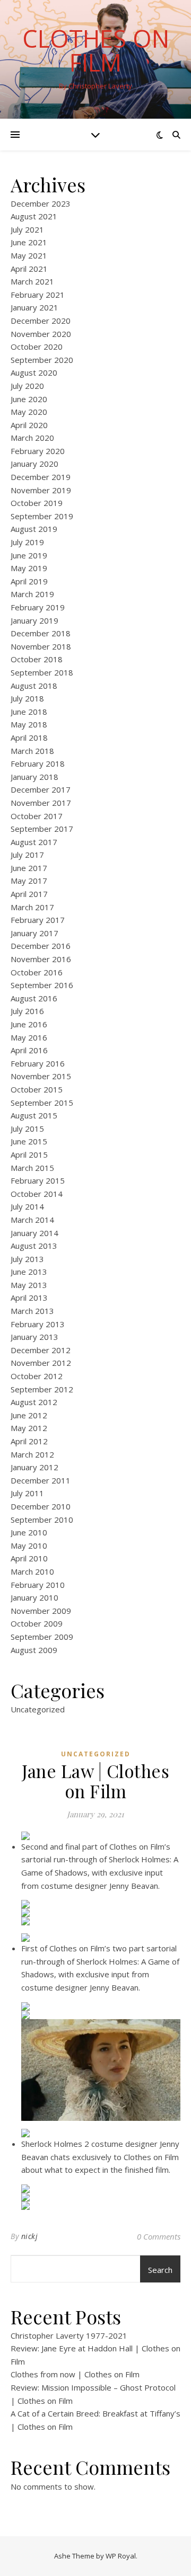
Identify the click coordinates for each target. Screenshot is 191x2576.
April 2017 (29, 894)
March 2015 (32, 1168)
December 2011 (41, 1480)
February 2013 (38, 1324)
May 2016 (29, 1037)
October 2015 (37, 1089)
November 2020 (41, 334)
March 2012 (32, 1454)
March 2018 (32, 751)
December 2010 (41, 1506)
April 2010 (29, 1558)
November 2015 (41, 1076)
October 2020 (37, 347)
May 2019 (29, 568)
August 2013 (34, 1246)
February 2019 (38, 607)
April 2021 (29, 269)
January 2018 (34, 777)
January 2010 (34, 1597)
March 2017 (32, 907)
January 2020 (34, 464)
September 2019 (42, 516)
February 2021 (38, 295)
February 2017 (38, 920)
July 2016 (27, 1011)
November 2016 (41, 959)
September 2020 (42, 360)
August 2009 (34, 1650)
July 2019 (27, 542)
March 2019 (32, 594)
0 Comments (159, 2236)
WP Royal (121, 2556)
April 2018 (29, 738)
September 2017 (42, 829)
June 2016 (29, 1024)
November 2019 (41, 490)
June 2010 (29, 1532)
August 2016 (34, 998)
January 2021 (34, 307)
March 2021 (32, 281)
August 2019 (34, 529)
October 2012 (37, 1376)
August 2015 (34, 1115)
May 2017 (29, 881)
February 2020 (38, 451)
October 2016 (37, 972)
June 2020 (29, 399)
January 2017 (34, 933)
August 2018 (34, 686)
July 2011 (27, 1493)
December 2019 (41, 477)
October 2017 (37, 816)
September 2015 (42, 1103)
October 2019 (37, 503)
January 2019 (34, 620)
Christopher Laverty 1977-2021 (69, 2335)
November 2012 (41, 1363)
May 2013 (29, 1285)
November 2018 (41, 646)
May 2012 (29, 1428)
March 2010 (32, 1571)
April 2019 (29, 581)
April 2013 (29, 1298)
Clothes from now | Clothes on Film (75, 2374)
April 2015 (29, 1154)
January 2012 (34, 1467)
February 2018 (38, 763)
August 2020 (34, 372)
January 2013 (34, 1337)
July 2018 (27, 698)
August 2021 (34, 216)
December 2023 (41, 203)
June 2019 (29, 555)
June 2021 (29, 242)
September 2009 (42, 1637)
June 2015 (29, 1141)
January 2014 (34, 1233)
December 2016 (41, 946)
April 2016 (29, 1050)
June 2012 (29, 1415)
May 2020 (29, 412)
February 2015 (38, 1180)
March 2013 (32, 1311)
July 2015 (27, 1129)
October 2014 (37, 1194)
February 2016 (38, 1063)
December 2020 (41, 321)
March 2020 (32, 438)
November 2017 (41, 803)
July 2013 (27, 1259)
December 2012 (41, 1350)
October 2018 (37, 659)
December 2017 (41, 789)
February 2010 (38, 1585)
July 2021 (27, 229)
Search (160, 2270)
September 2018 (42, 672)
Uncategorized (38, 1709)
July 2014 (27, 1206)
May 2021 (29, 255)
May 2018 (29, 724)
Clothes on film (96, 50)
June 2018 (29, 712)
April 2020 (29, 425)
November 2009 (41, 1611)
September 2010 (42, 1520)
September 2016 (42, 985)
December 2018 (41, 633)
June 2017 (29, 868)
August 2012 (34, 1402)
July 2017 (27, 855)
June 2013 (29, 1272)
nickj (30, 2236)
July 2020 (27, 386)
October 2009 (37, 1623)
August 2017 (34, 842)
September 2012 (42, 1389)
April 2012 (29, 1441)
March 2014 (32, 1220)
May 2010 (29, 1545)
